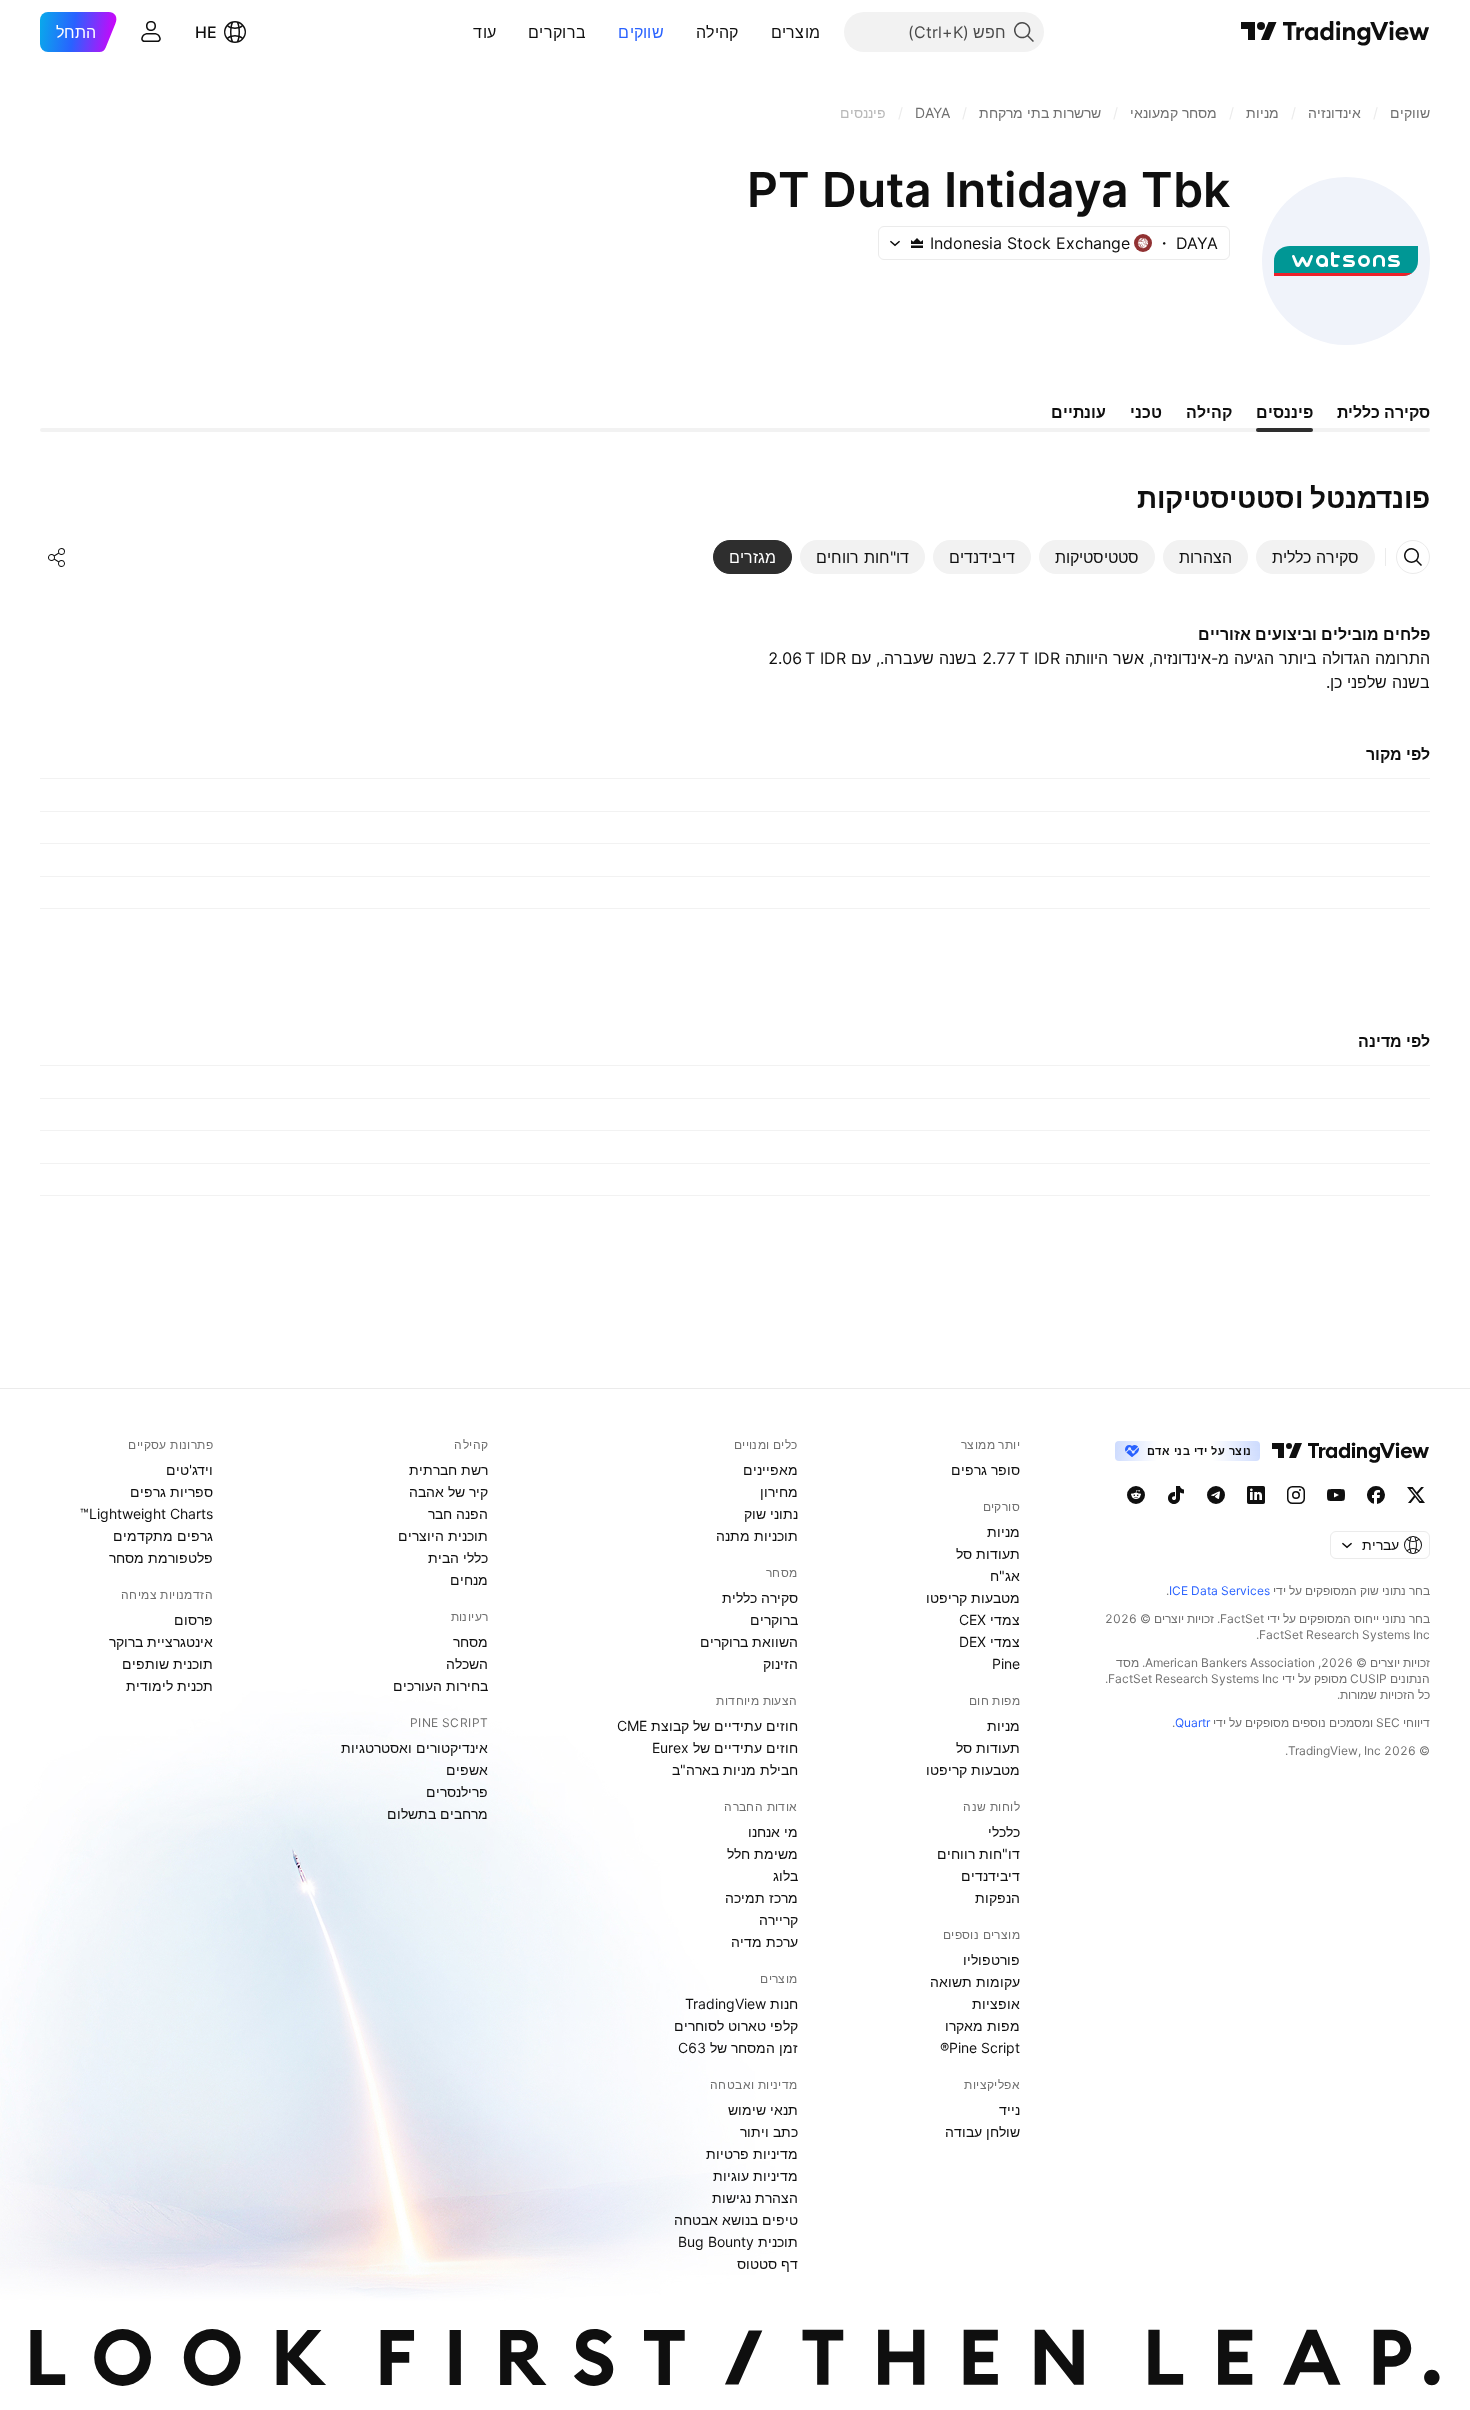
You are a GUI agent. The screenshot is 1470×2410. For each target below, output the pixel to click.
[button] (756, 32)
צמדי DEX (989, 1641)
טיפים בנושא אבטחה (736, 2219)
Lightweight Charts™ (146, 1513)
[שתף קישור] (57, 557)
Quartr (1192, 1722)
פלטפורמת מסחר (161, 1557)
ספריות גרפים (171, 1491)
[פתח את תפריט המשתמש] (151, 32)
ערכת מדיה (764, 1941)
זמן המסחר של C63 (738, 2047)
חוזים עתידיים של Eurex (725, 1747)
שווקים (641, 32)
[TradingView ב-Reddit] (1136, 1495)
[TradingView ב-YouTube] (1336, 1495)
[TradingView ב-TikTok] (1176, 1495)
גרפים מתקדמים (163, 1535)
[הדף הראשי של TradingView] (1335, 32)
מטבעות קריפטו (973, 1597)
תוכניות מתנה (757, 1535)
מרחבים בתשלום (437, 1813)
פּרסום (193, 1619)
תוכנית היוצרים (443, 1535)
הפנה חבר (458, 1513)
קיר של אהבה (448, 1491)
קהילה (717, 32)
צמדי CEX (989, 1619)
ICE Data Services (1219, 1590)
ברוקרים (557, 32)
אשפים (467, 1769)
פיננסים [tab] (1284, 412)
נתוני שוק (771, 1513)
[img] (917, 243)
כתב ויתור (769, 2131)
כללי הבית (458, 1557)
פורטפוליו (991, 1959)
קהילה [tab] (1209, 412)
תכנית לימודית (169, 1685)
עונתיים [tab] (1078, 412)
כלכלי (1004, 1831)
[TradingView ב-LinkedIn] (1256, 1495)
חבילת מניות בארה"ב (735, 1769)
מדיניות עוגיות (755, 2175)
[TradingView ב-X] (1416, 1495)
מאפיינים (770, 1469)
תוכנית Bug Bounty (738, 2241)
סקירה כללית (760, 1597)
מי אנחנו (773, 1831)
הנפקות (997, 1897)
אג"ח (1005, 1575)
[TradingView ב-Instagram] (1296, 1495)
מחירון (779, 1491)
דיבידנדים (990, 1875)
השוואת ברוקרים (749, 1641)
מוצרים (796, 32)
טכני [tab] (1146, 412)
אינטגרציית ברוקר (161, 1641)
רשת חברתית (448, 1469)
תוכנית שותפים (167, 1663)
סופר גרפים (985, 1469)
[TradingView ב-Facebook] (1376, 1495)
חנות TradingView (741, 2003)
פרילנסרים (457, 1791)
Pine (1006, 1663)
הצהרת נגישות (755, 2197)
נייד (1009, 2109)
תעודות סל (988, 1553)
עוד (484, 32)
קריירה (778, 1919)
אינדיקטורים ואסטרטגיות (414, 1747)
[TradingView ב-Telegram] (1216, 1495)
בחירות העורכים (440, 1685)
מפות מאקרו (982, 2025)
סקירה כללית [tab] (1383, 412)
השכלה (467, 1663)
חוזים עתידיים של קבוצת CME (707, 1725)
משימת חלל (762, 1853)
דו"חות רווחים (978, 1853)
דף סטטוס (767, 2263)
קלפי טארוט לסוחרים (736, 2025)
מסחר (470, 1641)
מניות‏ (1003, 1531)
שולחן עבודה (982, 2131)
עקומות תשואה (975, 1981)
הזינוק (780, 1663)
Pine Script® (980, 2047)
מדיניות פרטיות (752, 2153)
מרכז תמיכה (761, 1897)
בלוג (785, 1875)
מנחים (469, 1579)
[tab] (1315, 557)
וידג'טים (189, 1469)
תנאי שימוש (763, 2109)
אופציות (996, 2003)
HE (206, 32)
